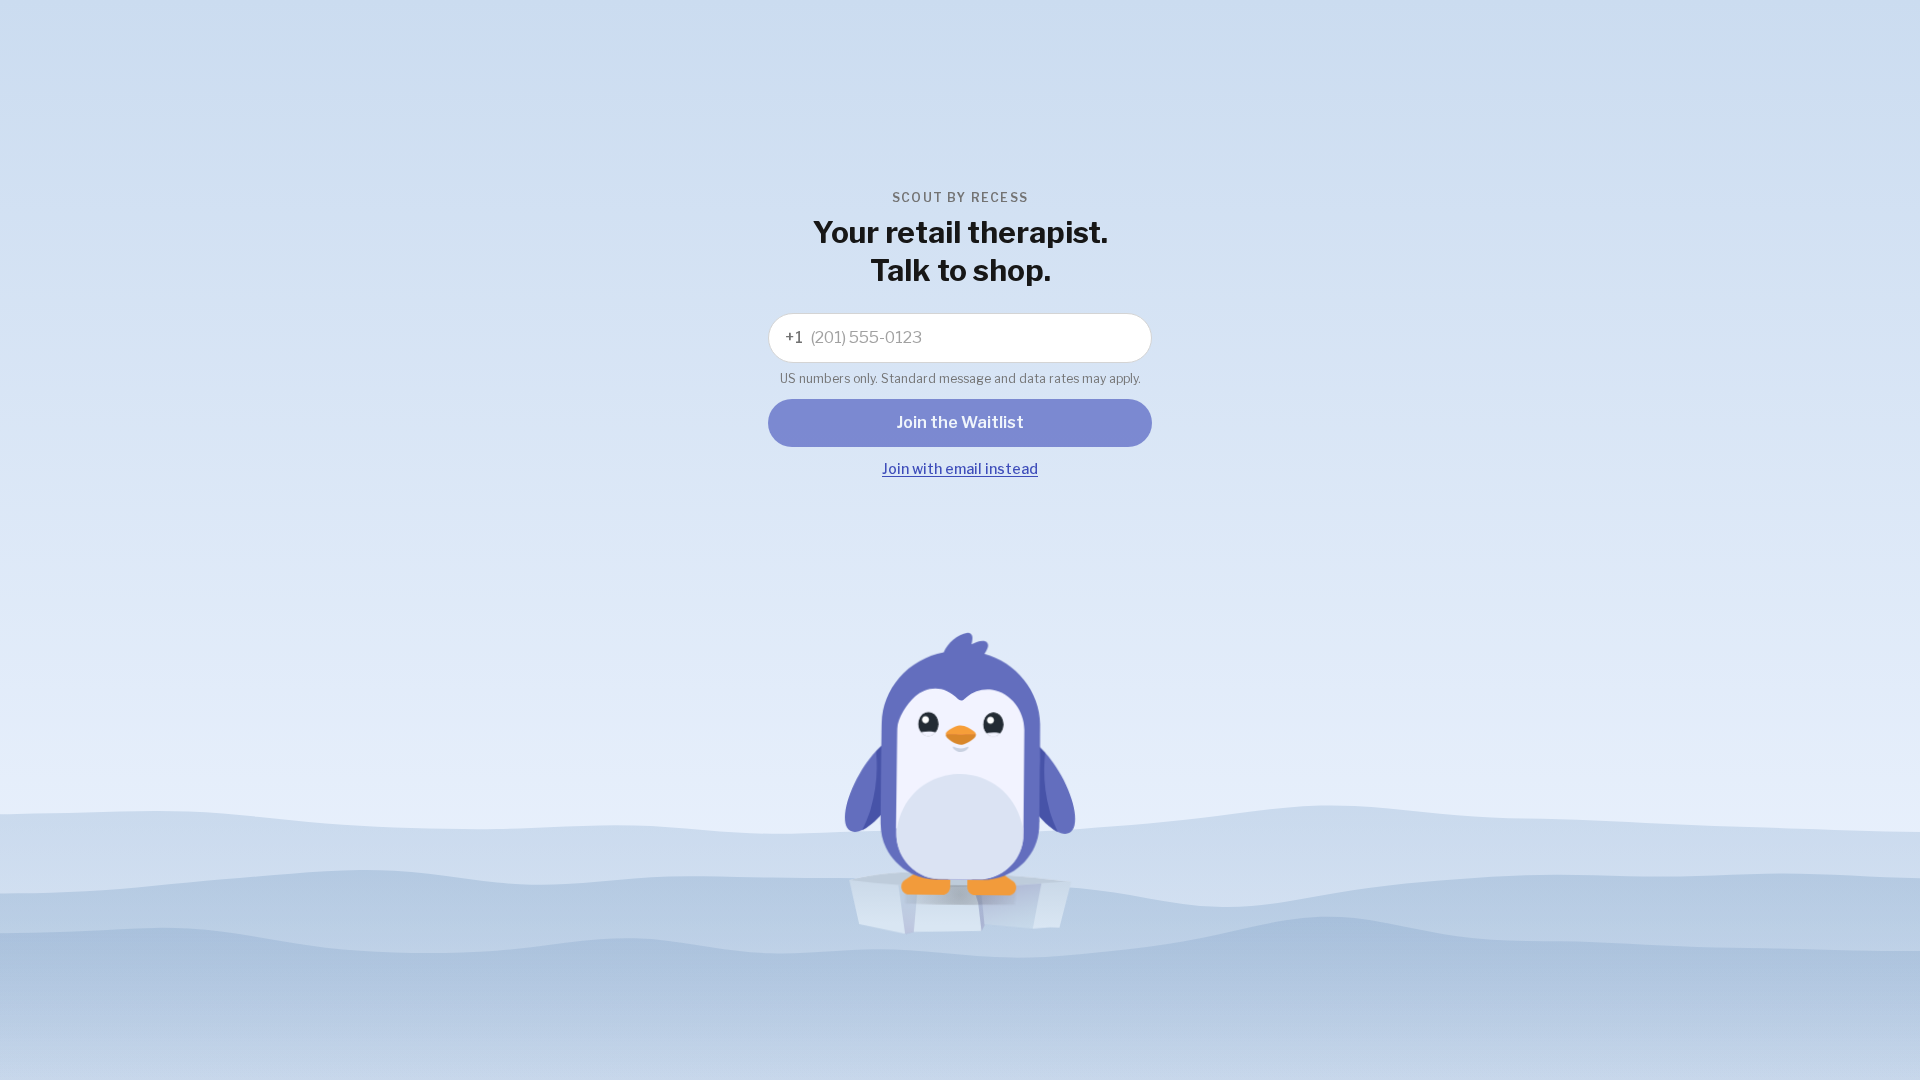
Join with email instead (960, 468)
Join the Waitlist (960, 422)
